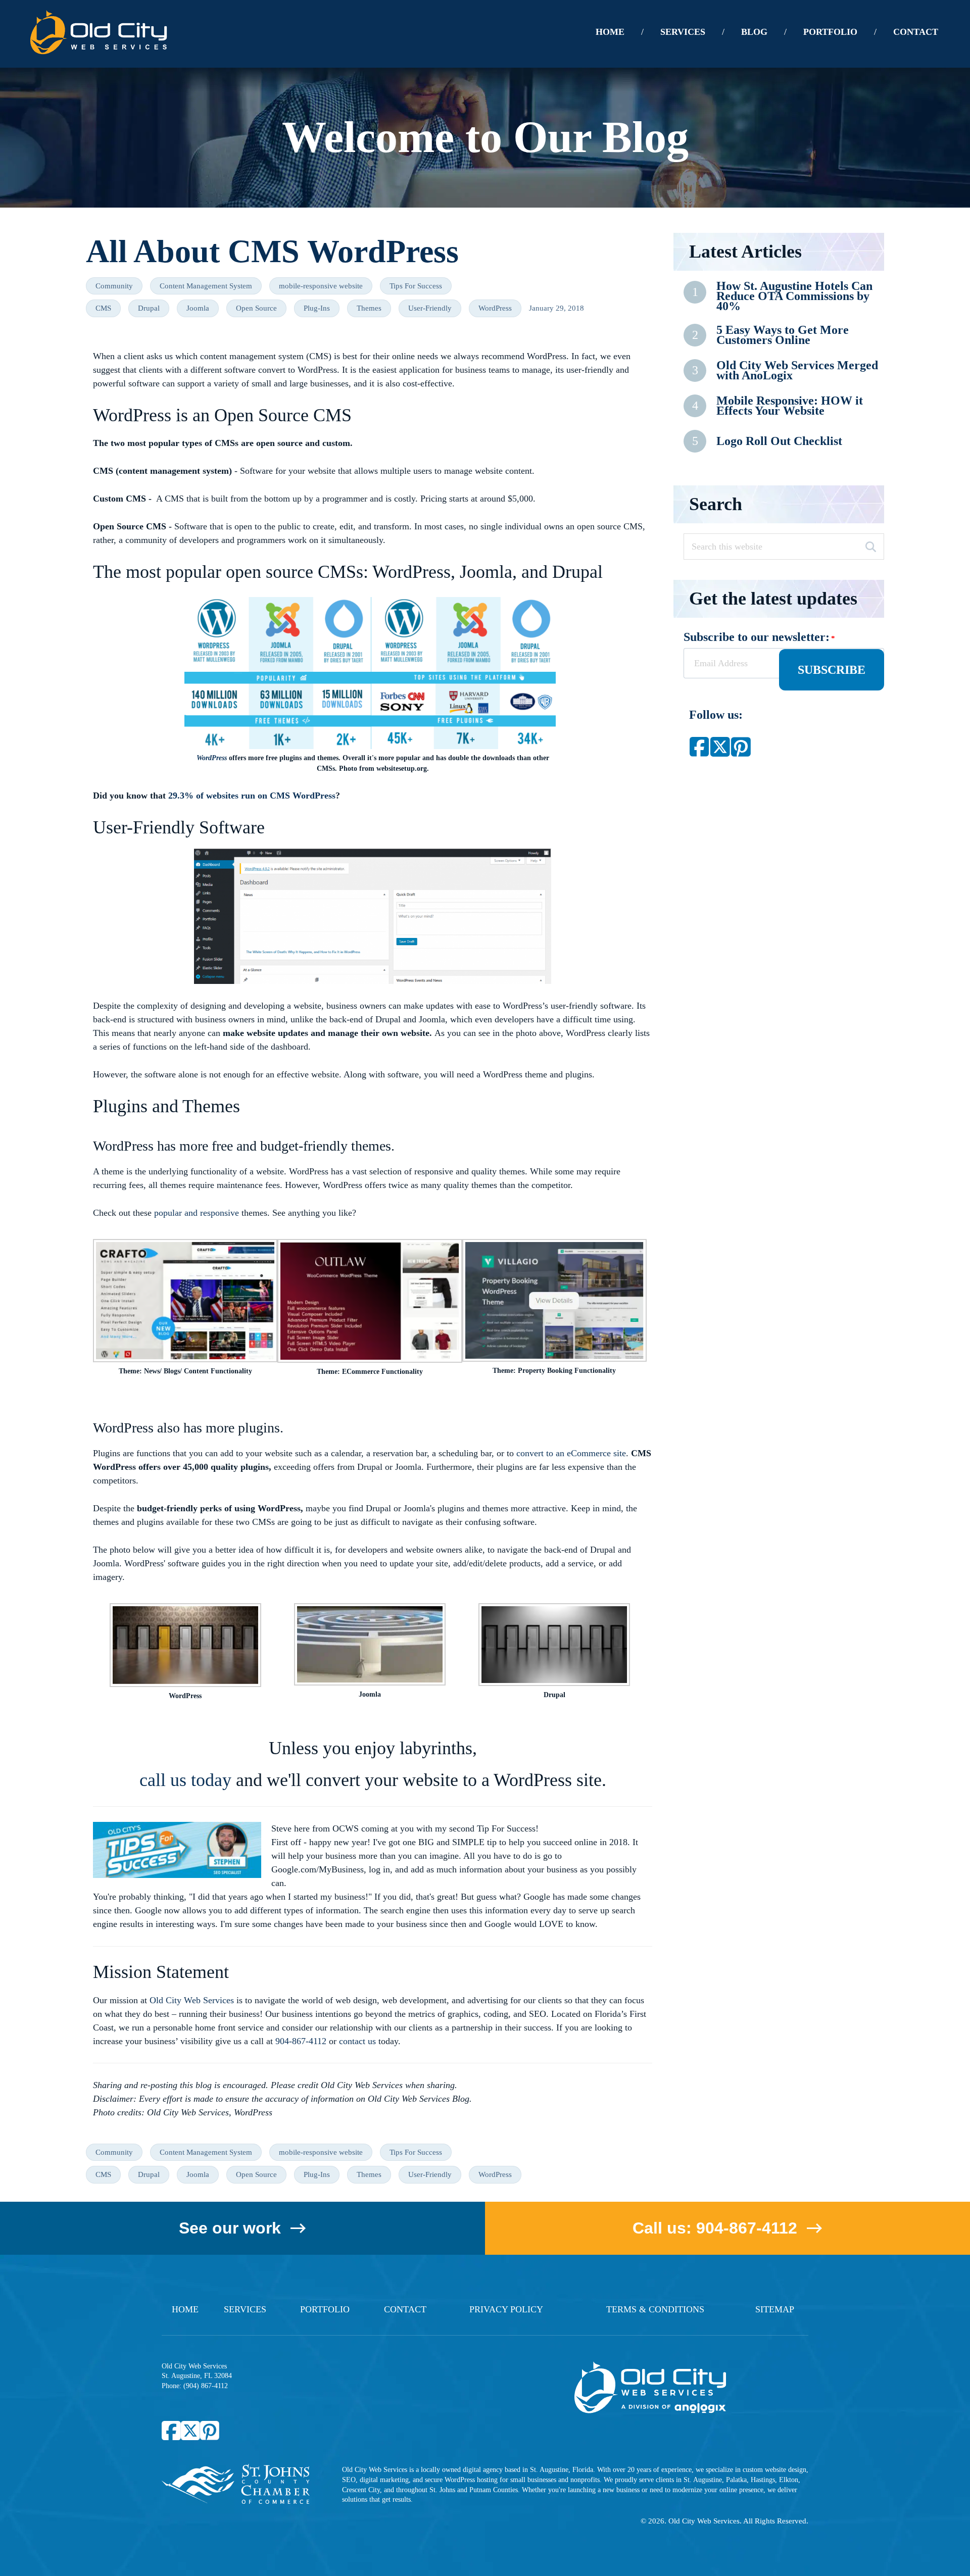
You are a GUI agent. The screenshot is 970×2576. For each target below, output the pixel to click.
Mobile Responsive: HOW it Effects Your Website (790, 406)
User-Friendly (430, 308)
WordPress (495, 308)
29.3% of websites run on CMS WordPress (252, 796)
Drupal (149, 308)
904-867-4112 (301, 2041)
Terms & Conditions (655, 2309)
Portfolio (325, 2309)
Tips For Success (416, 286)
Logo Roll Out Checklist (779, 441)
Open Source (256, 308)
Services (245, 2309)
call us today (185, 1780)
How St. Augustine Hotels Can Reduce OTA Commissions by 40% (794, 296)
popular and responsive (197, 1213)
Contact (405, 2309)
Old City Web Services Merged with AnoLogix (797, 370)
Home (185, 2309)
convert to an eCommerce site (571, 1453)
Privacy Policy (506, 2309)
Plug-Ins (317, 308)
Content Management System (206, 286)
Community (114, 286)
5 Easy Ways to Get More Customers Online (783, 335)
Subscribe (832, 670)
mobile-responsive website (321, 286)
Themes (369, 308)
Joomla (198, 308)
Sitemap (775, 2309)
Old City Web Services (192, 2000)
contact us (357, 2041)
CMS (103, 308)
